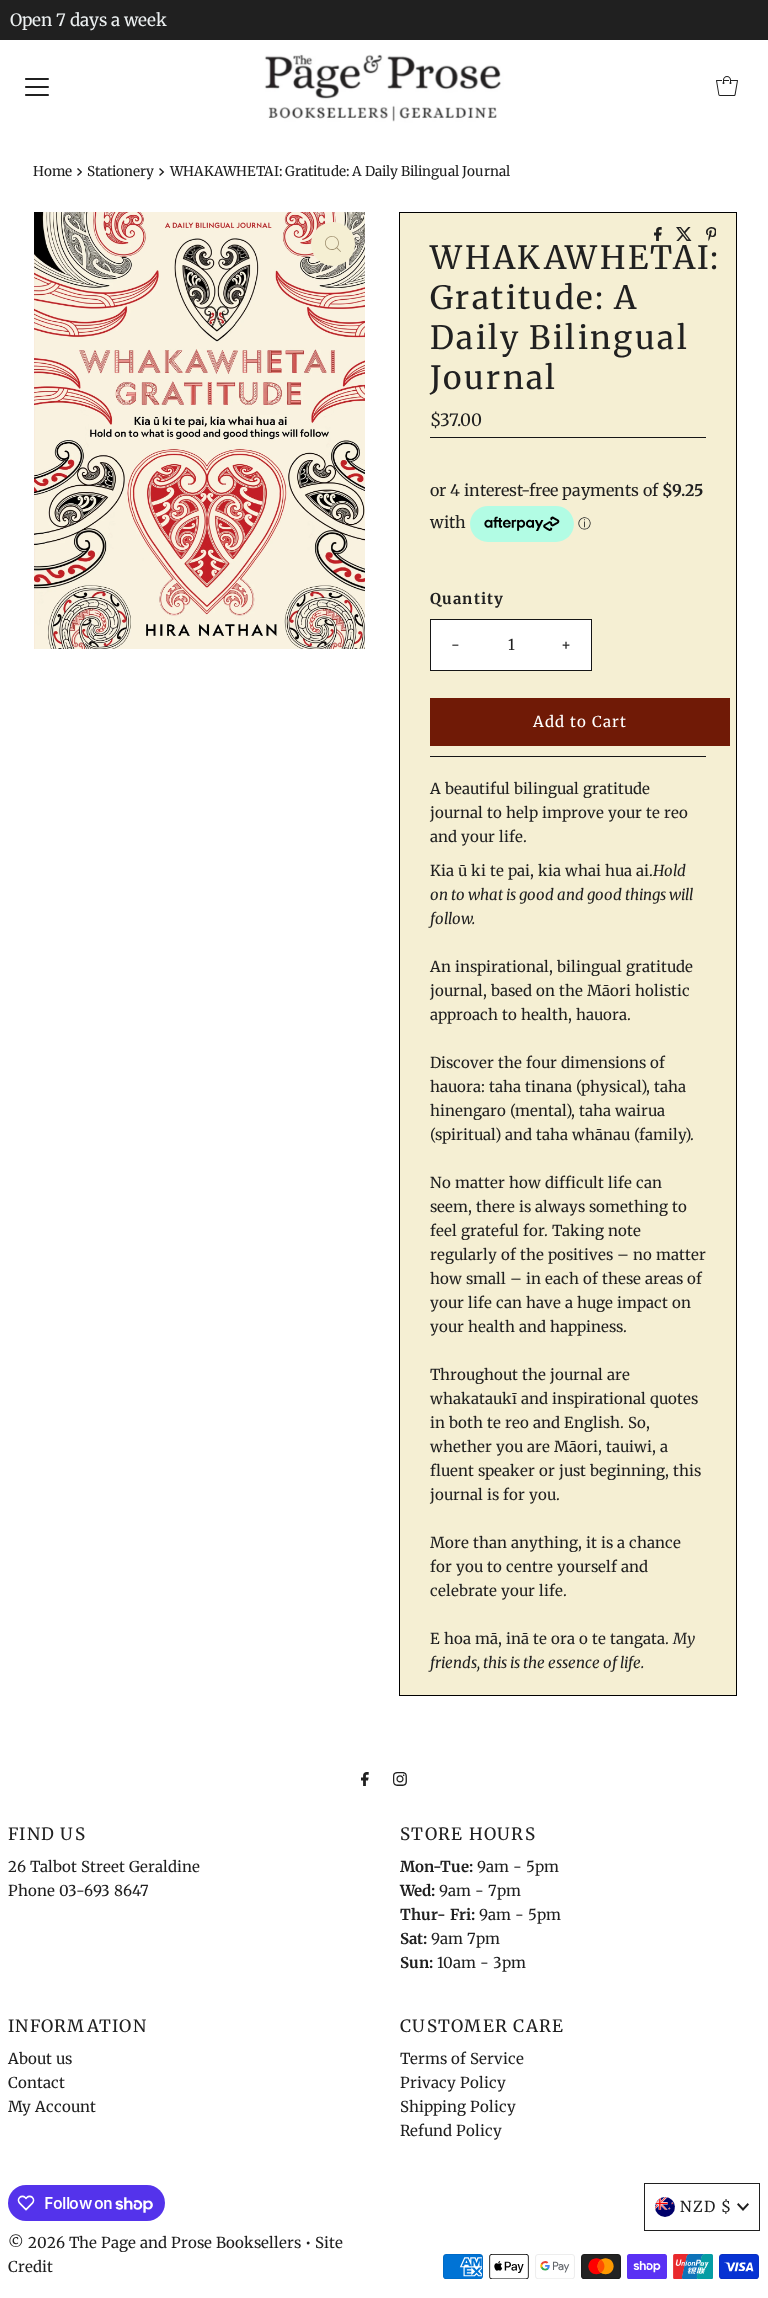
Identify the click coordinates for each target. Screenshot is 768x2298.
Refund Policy (451, 2130)
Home (52, 171)
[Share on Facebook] (660, 235)
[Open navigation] (37, 86)
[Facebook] (365, 1778)
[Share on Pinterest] (711, 235)
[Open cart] (727, 86)
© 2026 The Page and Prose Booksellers (154, 2242)
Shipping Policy (458, 2106)
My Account (52, 2106)
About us (40, 2058)
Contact (36, 2082)
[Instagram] (400, 1778)
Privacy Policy (453, 2082)
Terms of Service (462, 2058)
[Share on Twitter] (686, 235)
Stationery (120, 171)
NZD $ (706, 2206)
